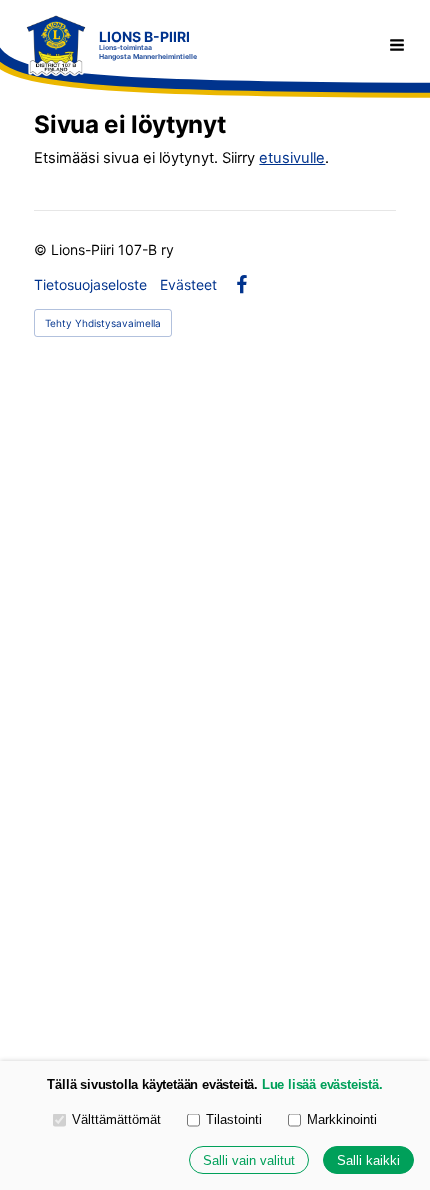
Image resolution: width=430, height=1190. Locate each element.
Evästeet (188, 285)
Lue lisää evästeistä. (322, 1084)
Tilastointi (234, 1119)
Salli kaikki (368, 1160)
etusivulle (292, 158)
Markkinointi (342, 1119)
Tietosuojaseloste (90, 285)
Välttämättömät (116, 1119)
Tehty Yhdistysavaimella (103, 323)
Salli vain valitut (249, 1160)
